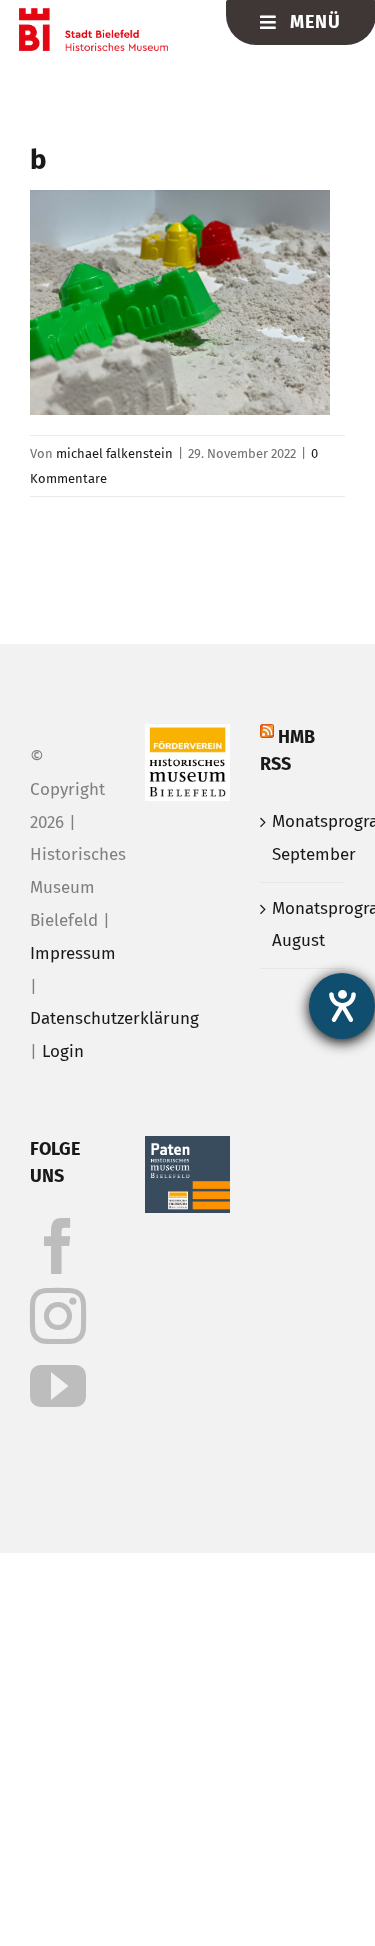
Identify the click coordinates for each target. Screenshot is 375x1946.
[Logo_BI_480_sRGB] (93, 16)
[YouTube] (58, 1386)
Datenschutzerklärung (114, 1018)
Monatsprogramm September (303, 838)
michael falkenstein (114, 453)
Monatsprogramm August (303, 925)
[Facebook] (58, 1246)
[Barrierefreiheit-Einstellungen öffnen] (342, 1006)
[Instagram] (58, 1316)
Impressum (73, 953)
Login (63, 1051)
